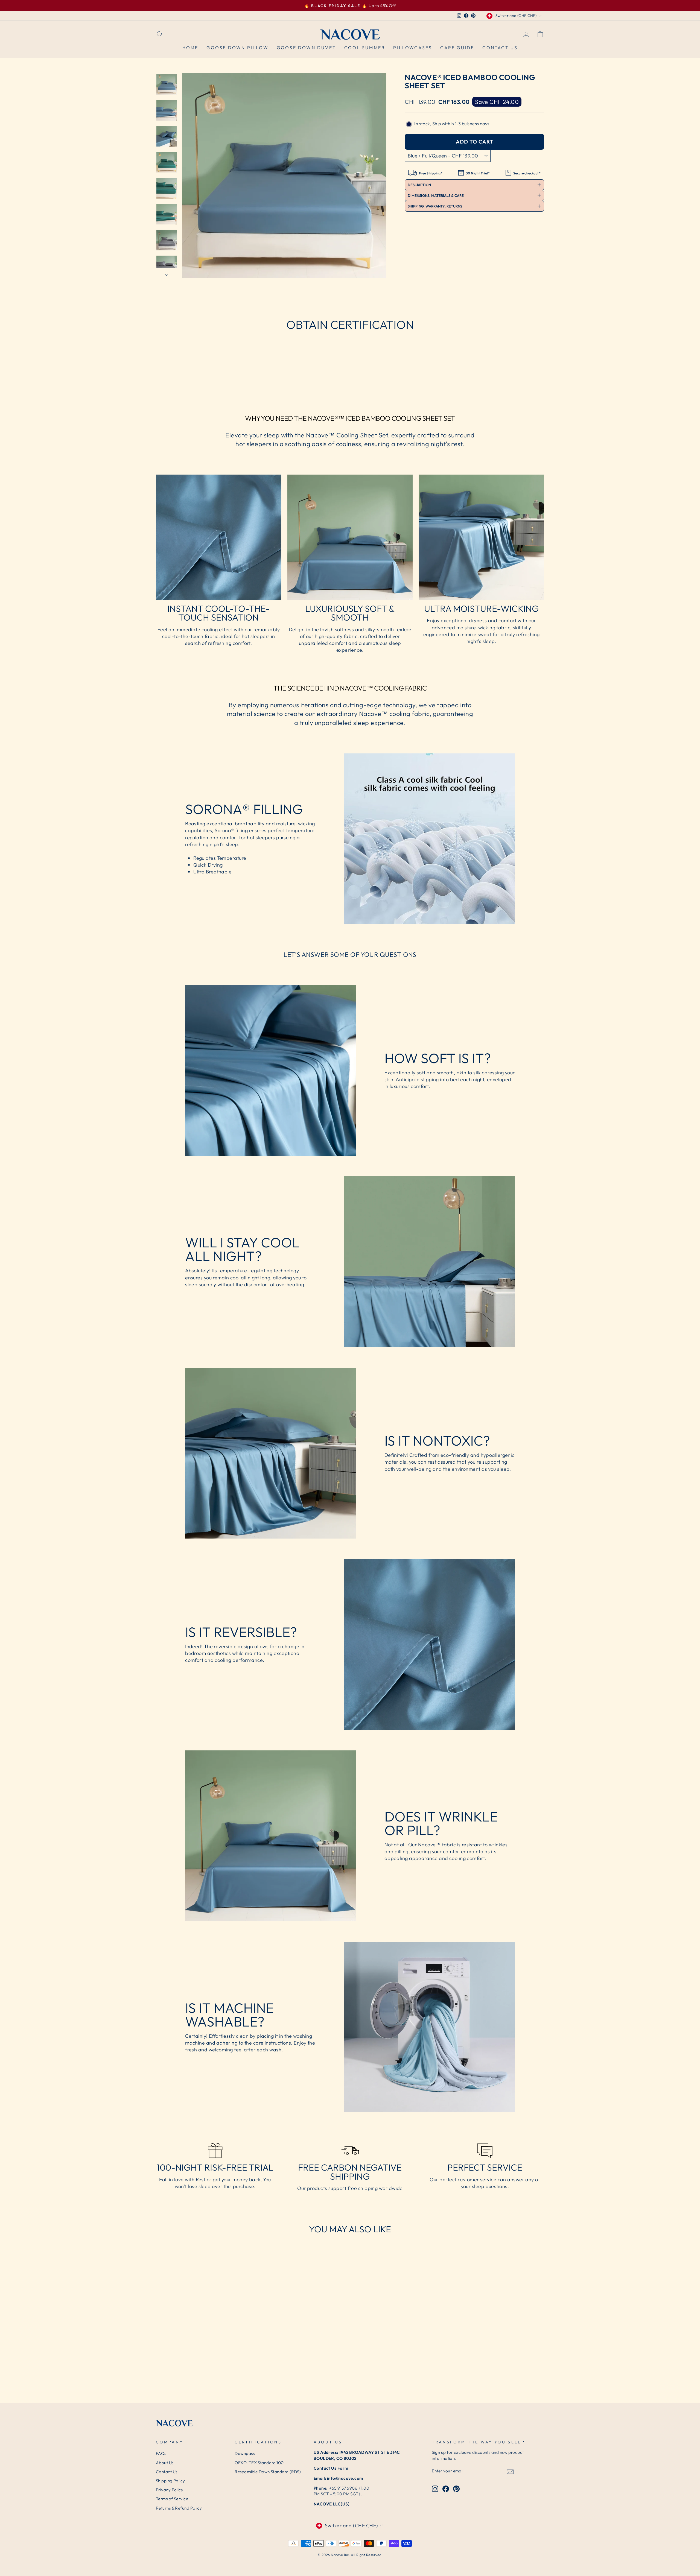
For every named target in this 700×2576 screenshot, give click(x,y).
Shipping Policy (170, 2481)
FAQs (161, 2453)
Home (190, 48)
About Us (165, 2463)
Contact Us (500, 48)
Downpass (245, 2453)
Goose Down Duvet (306, 48)
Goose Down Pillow (237, 48)
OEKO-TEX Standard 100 (259, 2463)
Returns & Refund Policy (179, 2508)
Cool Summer (365, 48)
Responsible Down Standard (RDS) (268, 2472)
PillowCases (413, 48)
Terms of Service (172, 2499)
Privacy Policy (170, 2490)
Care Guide (457, 48)
